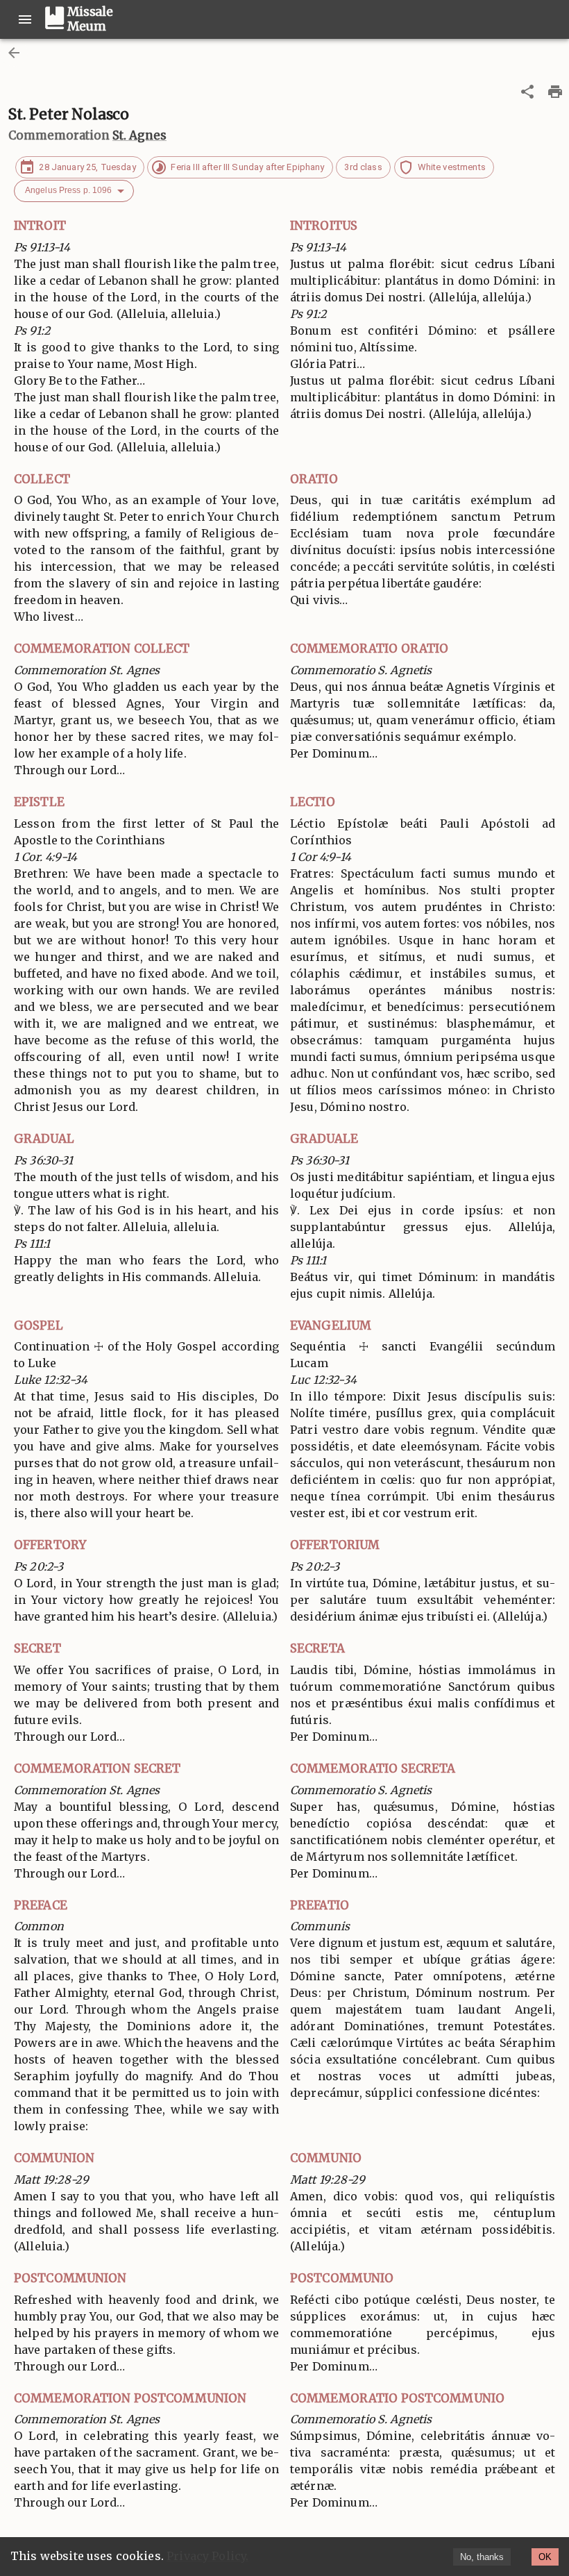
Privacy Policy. (207, 2556)
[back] (14, 53)
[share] (527, 92)
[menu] (25, 19)
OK (545, 2557)
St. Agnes (139, 135)
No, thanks (482, 2557)
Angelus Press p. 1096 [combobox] (68, 190)
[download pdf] (555, 92)
